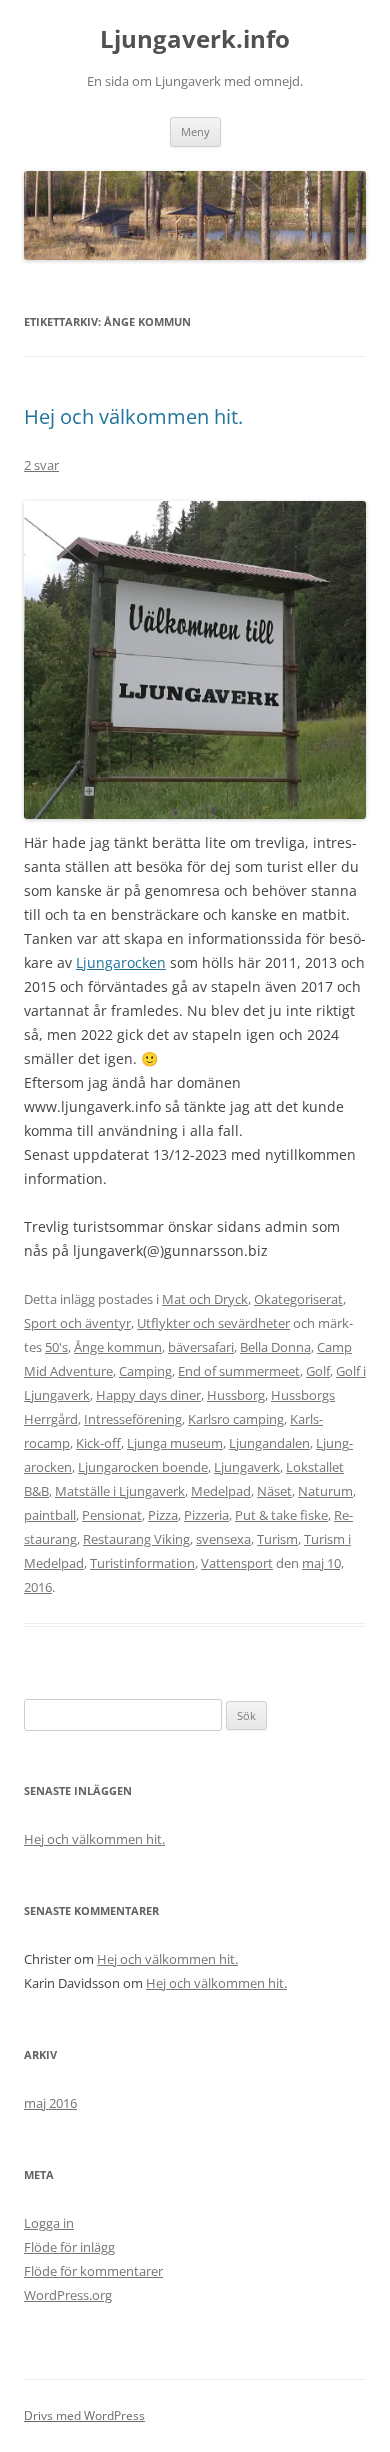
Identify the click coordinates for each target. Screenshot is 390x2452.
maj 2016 (50, 2103)
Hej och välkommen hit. (133, 416)
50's (56, 1347)
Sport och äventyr (77, 1323)
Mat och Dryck (205, 1299)
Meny (195, 131)
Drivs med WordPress (84, 2415)
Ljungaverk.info (195, 39)
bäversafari (201, 1347)
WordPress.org (68, 2295)
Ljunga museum (175, 1443)
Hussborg (236, 1395)
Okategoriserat (298, 1299)
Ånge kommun (118, 1347)
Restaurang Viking (136, 1539)
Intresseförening (133, 1419)
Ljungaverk (247, 1467)
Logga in (49, 2223)
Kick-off (98, 1443)
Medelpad (221, 1491)
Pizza (163, 1515)
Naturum (325, 1491)
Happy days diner (148, 1395)
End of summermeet (239, 1371)
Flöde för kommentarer (93, 2271)
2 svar (41, 465)
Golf (318, 1371)
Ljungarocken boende (143, 1467)
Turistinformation (142, 1563)
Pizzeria (206, 1515)
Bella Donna (275, 1347)
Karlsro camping (236, 1419)
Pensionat (112, 1515)
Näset (274, 1491)
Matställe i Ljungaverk (120, 1491)
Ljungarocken (121, 962)
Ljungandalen (269, 1443)
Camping (145, 1371)
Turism (277, 1539)
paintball (50, 1515)
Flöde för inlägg (69, 2247)
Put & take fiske (281, 1515)
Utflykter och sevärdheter (213, 1323)
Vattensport (237, 1563)
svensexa (223, 1539)
